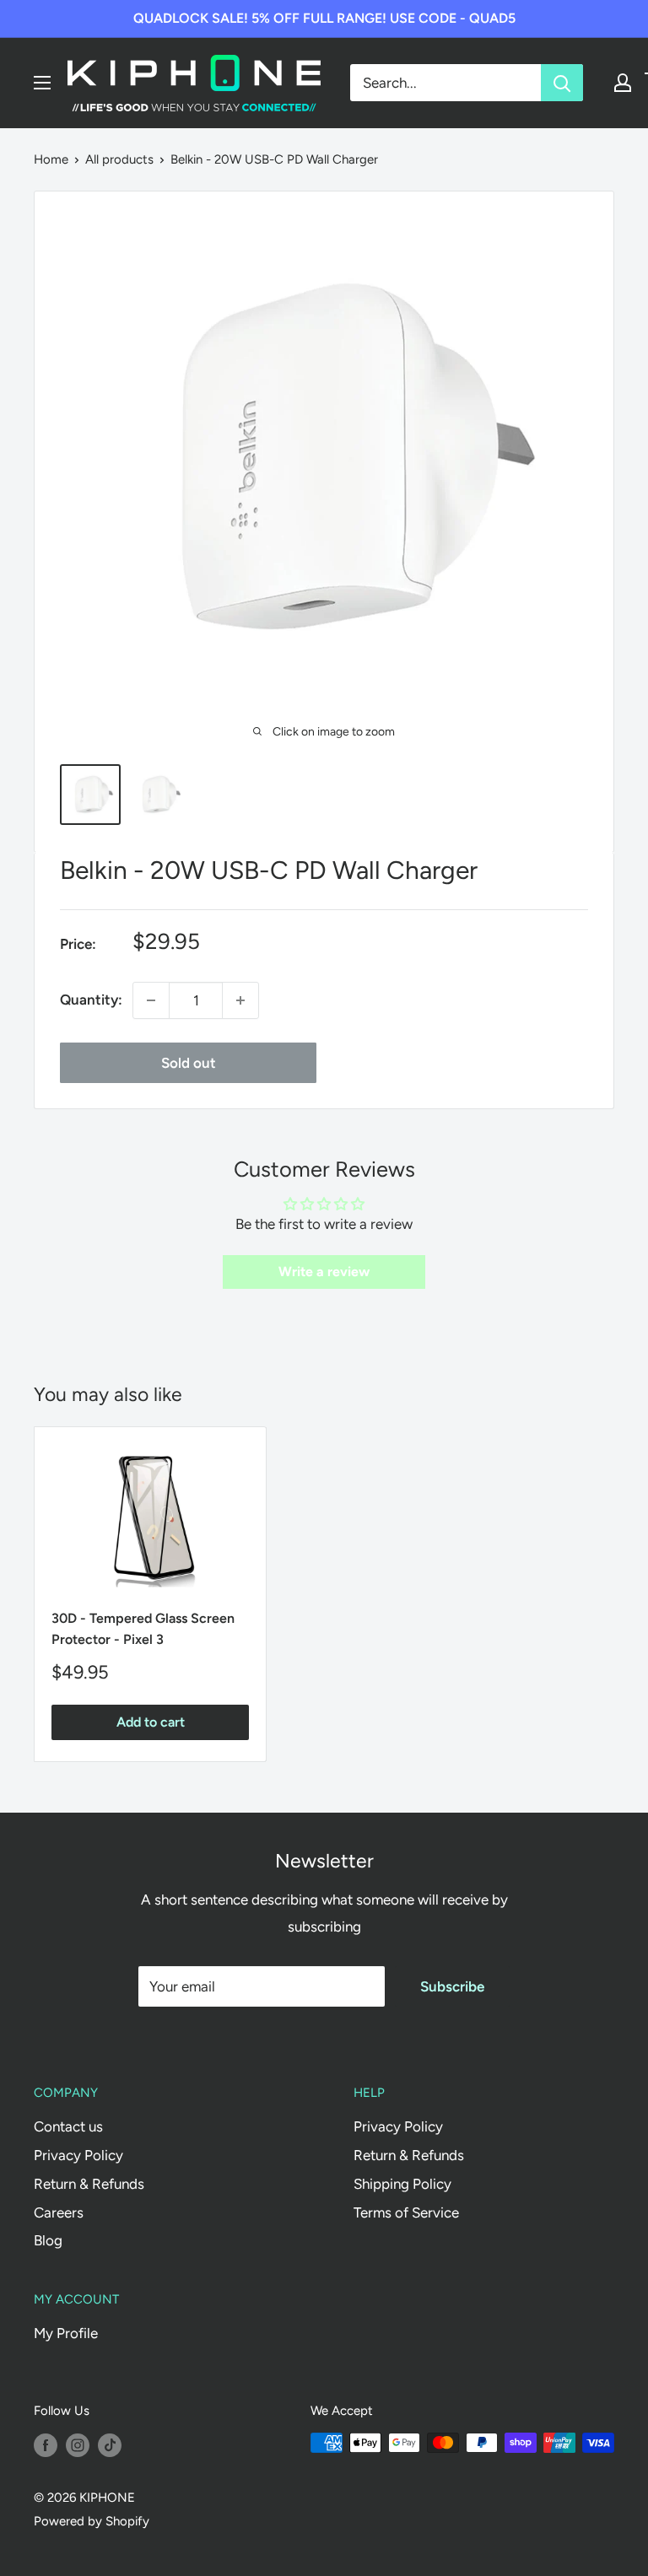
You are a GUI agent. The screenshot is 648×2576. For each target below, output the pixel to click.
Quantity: (91, 1000)
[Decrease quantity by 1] (151, 1000)
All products (119, 159)
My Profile (66, 2333)
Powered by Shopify (92, 2521)
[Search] (562, 83)
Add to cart (151, 1722)
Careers (59, 2212)
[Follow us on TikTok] (110, 2445)
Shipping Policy (402, 2184)
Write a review (324, 1272)
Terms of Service (406, 2212)
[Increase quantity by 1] (240, 1000)
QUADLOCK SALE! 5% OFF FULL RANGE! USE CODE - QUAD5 (324, 18)
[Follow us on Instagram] (78, 2445)
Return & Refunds (89, 2184)
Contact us (68, 2126)
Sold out (189, 1063)
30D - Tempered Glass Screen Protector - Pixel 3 (143, 1629)
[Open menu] (42, 83)
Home (51, 159)
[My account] (623, 83)
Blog (48, 2240)
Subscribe (452, 1986)
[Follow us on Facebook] (46, 2445)
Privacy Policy (78, 2155)
